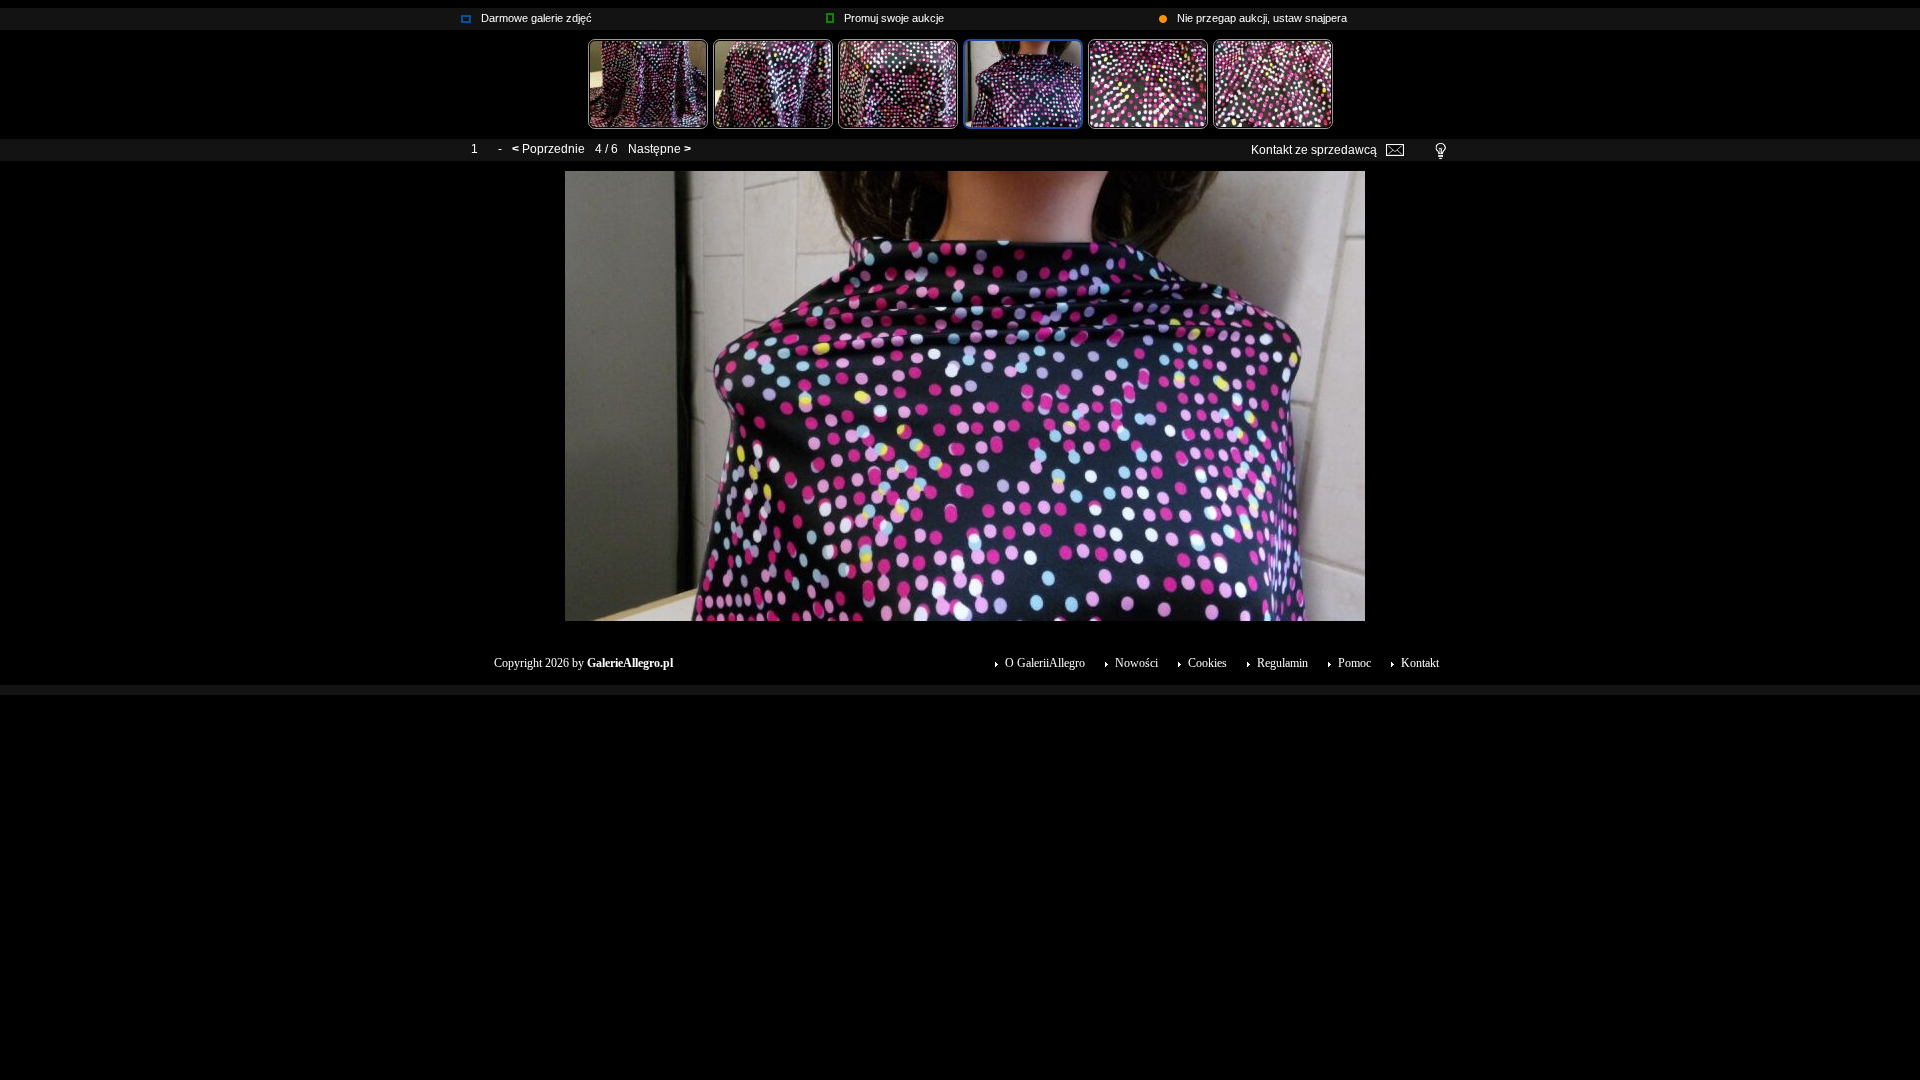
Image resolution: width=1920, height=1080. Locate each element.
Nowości (1136, 663)
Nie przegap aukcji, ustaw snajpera (1262, 18)
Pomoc (1354, 663)
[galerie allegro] (466, 14)
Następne (654, 149)
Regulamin (1282, 663)
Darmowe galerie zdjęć (536, 18)
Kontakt (1420, 663)
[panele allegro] (830, 14)
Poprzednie (553, 149)
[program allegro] (1163, 14)
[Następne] (965, 178)
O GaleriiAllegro (1045, 663)
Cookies (1207, 663)
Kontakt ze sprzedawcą (1314, 150)
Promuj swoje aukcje (894, 18)
